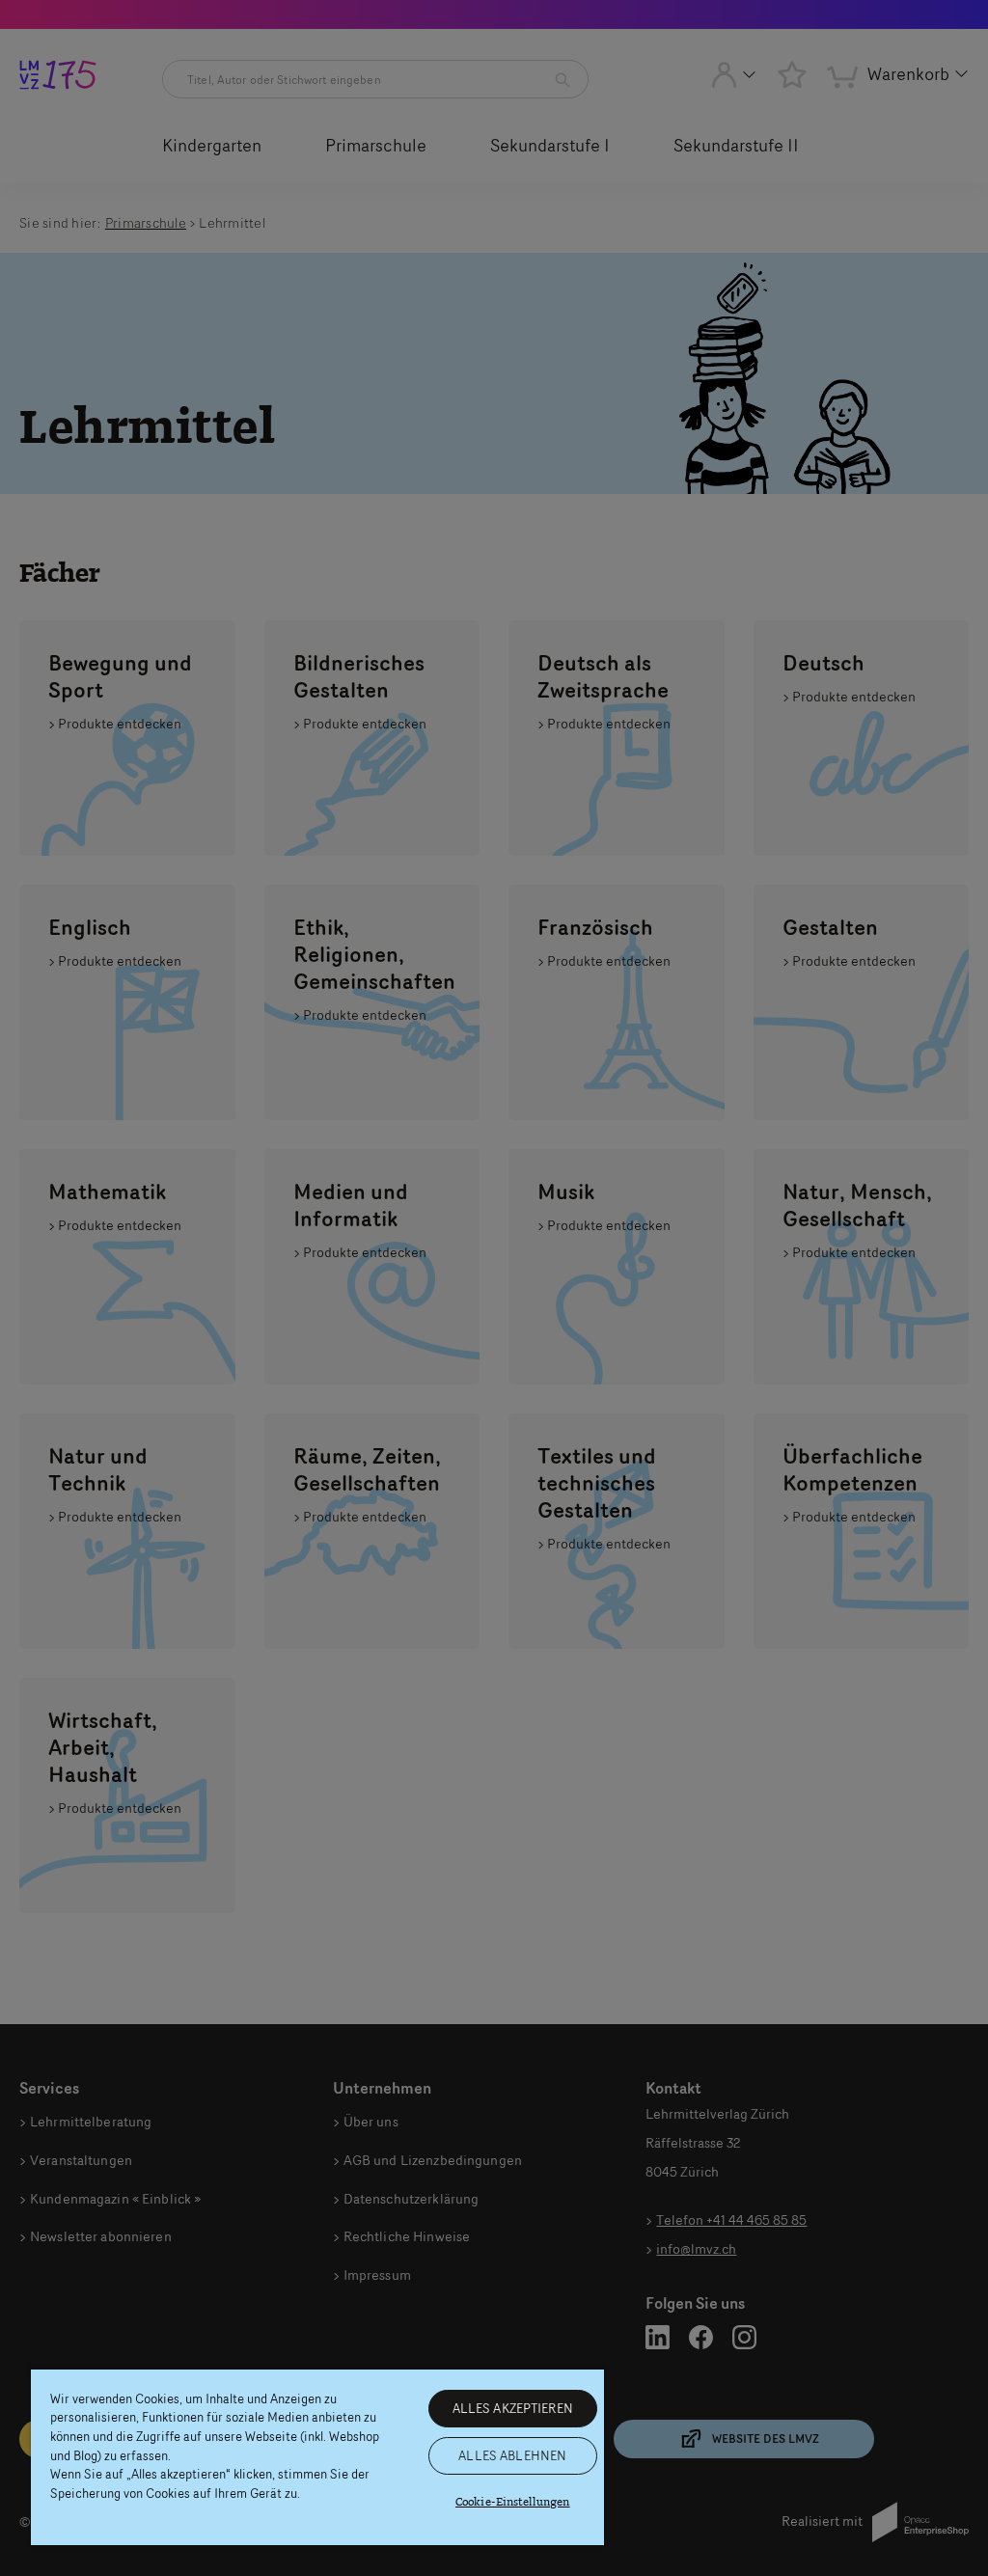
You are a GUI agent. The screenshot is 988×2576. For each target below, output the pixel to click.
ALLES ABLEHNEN (512, 2455)
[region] (317, 2457)
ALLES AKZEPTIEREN (513, 2408)
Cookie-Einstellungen (513, 2502)
